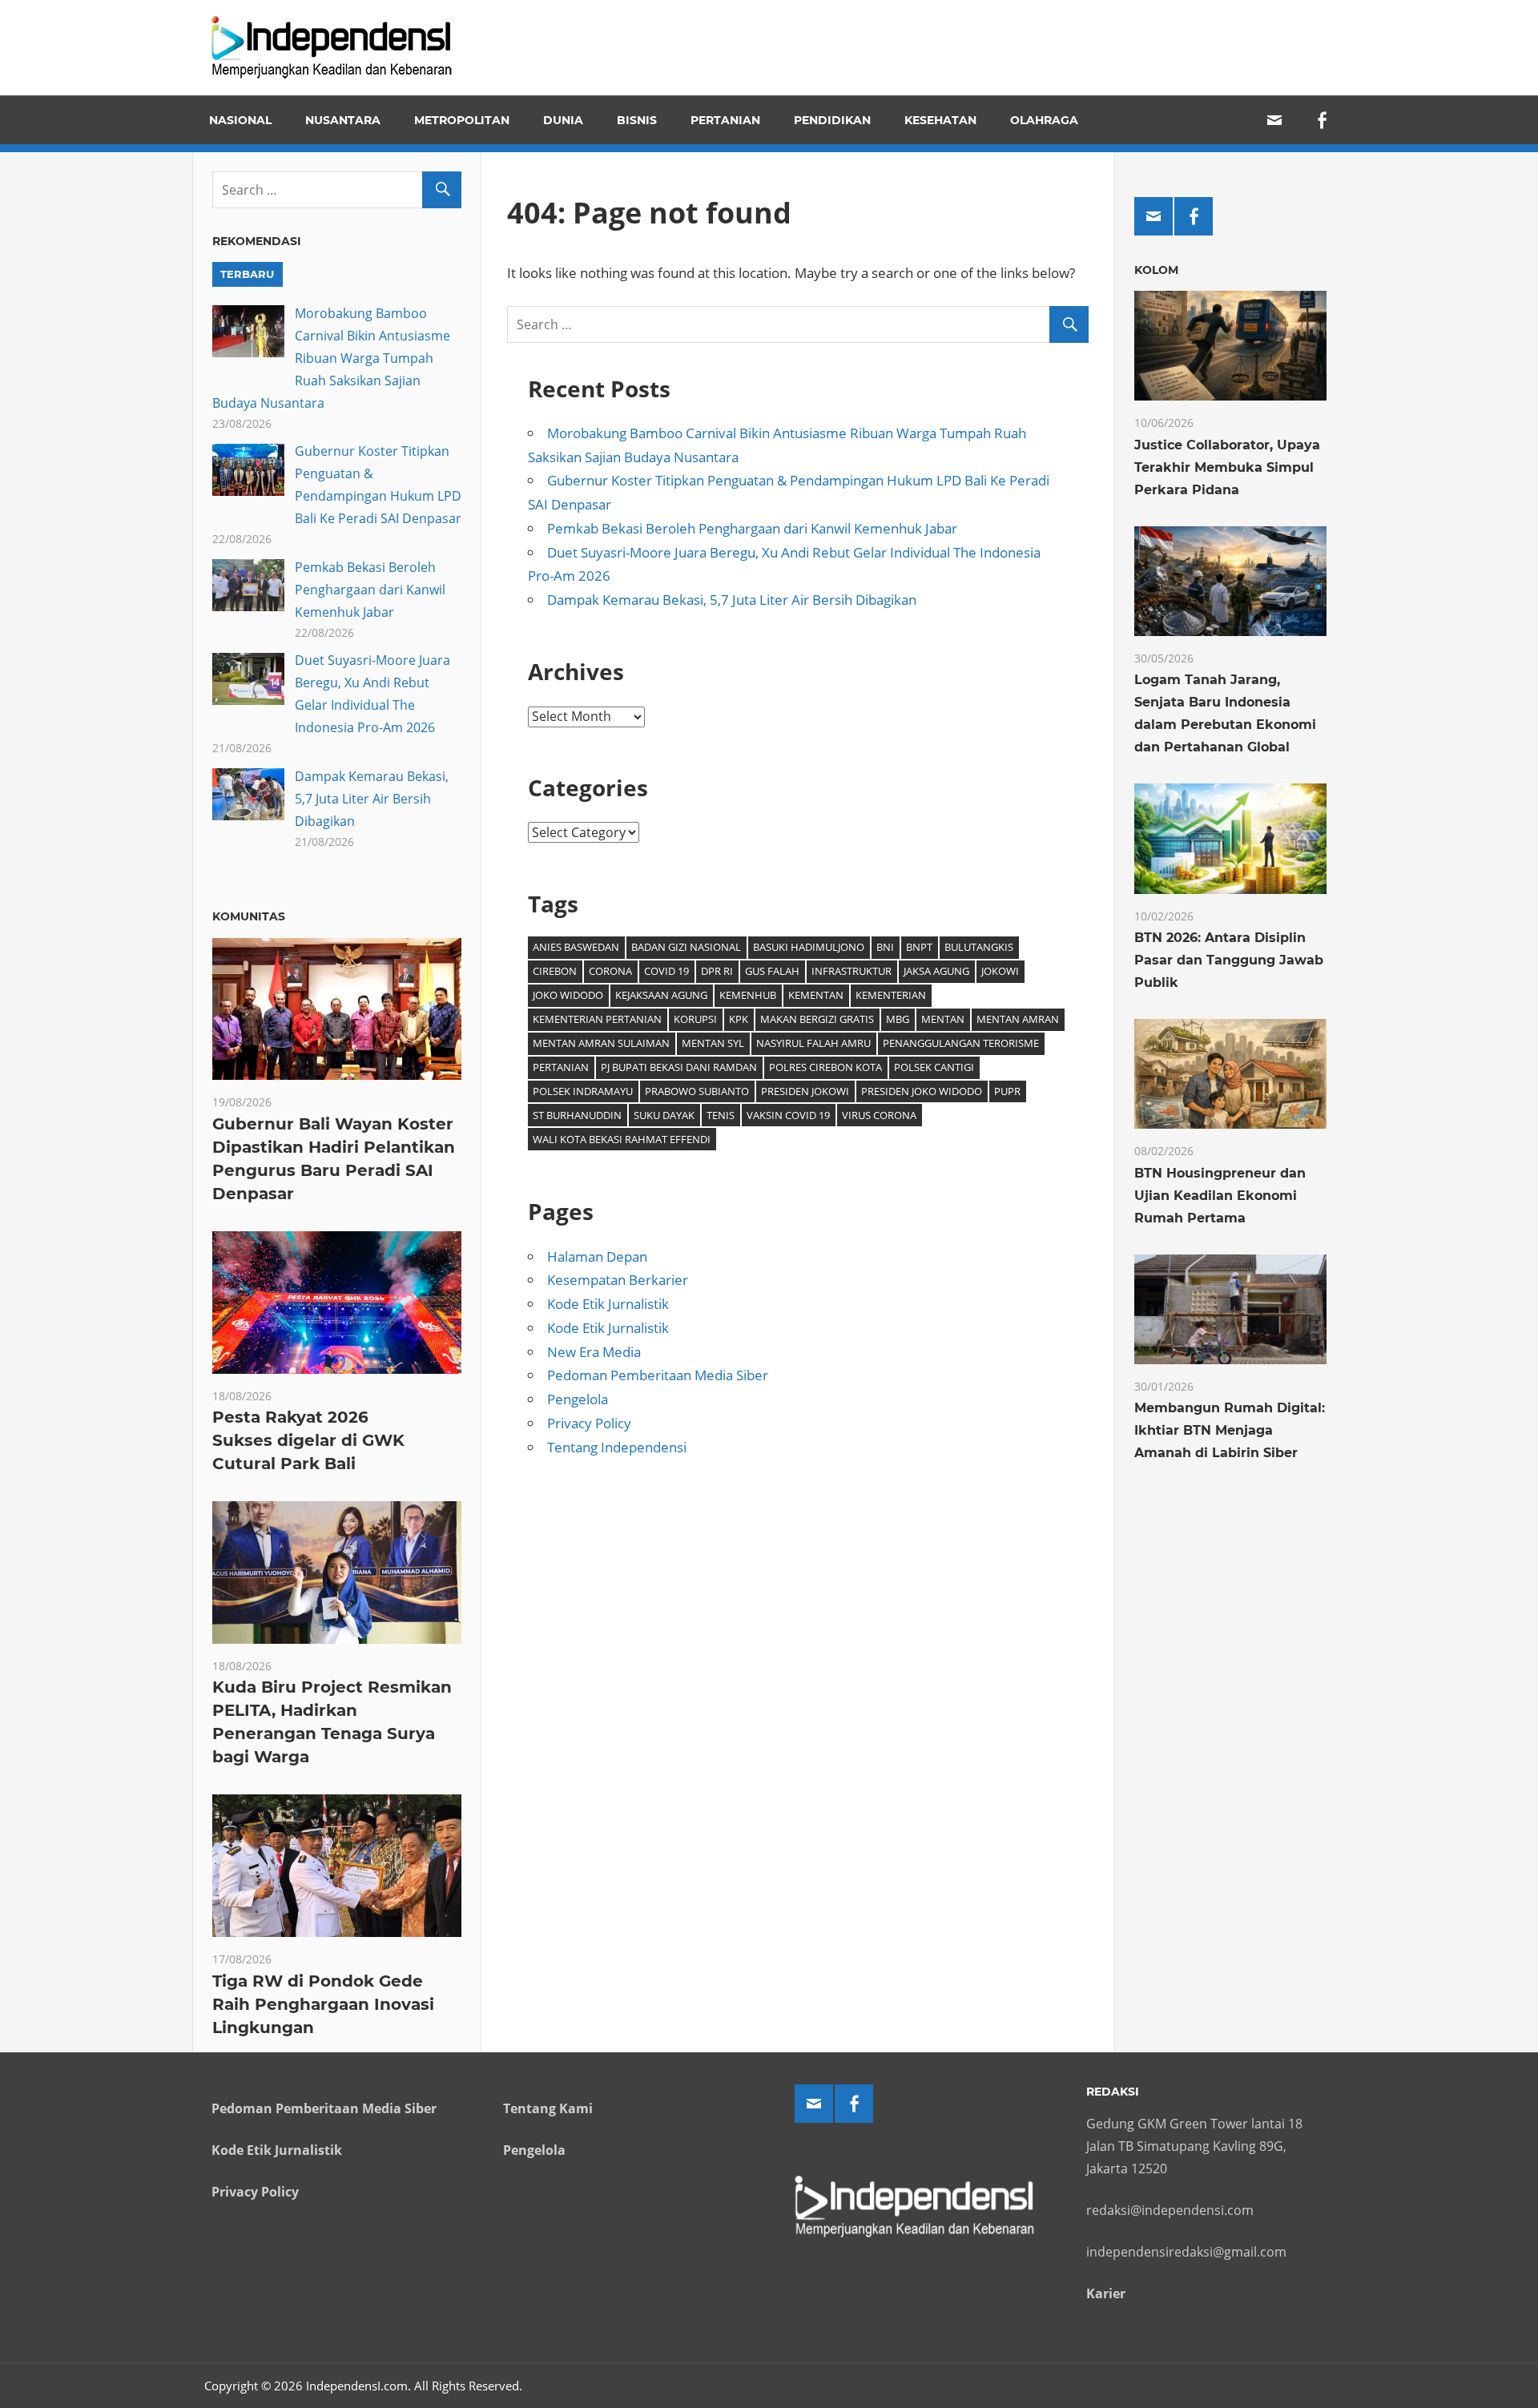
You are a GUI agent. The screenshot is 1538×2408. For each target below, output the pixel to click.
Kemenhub (748, 995)
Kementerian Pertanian (597, 1019)
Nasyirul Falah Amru (813, 1043)
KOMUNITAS (249, 916)
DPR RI (717, 971)
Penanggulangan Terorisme (961, 1043)
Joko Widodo (568, 995)
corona (610, 971)
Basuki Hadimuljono (809, 947)
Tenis (721, 1115)
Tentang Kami (548, 2108)
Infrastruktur (852, 971)
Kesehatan (940, 120)
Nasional (240, 120)
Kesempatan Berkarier (618, 1280)
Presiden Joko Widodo (922, 1091)
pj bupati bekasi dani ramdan (679, 1067)
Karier (1106, 2293)
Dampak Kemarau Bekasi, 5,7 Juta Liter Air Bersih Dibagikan (732, 600)
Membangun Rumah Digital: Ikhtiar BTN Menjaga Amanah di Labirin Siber (1230, 1430)
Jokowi (1000, 971)
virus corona (879, 1115)
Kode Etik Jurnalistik (608, 1304)
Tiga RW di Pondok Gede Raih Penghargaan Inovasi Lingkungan (323, 2004)
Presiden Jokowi (805, 1091)
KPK (739, 1019)
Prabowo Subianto (697, 1091)
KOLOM (1156, 270)
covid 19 (666, 971)
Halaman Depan (597, 1256)
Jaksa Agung (936, 971)
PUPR (1007, 1091)
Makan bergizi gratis (817, 1019)
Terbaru (247, 274)
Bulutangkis (979, 947)
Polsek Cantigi (934, 1067)
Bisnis (637, 120)
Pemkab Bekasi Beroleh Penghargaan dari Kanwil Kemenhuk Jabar (752, 528)
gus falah (772, 971)
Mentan (943, 1019)
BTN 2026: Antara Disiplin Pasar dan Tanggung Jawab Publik (1229, 960)
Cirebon (555, 971)
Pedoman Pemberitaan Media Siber (658, 1375)
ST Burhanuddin (577, 1115)
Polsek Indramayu (583, 1091)
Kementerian (891, 995)
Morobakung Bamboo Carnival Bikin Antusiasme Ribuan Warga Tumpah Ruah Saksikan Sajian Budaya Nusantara (331, 358)
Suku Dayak (664, 1115)
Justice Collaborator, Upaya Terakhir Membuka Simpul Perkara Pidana (1227, 467)
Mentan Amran (1018, 1019)
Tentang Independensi (617, 1447)
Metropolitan (462, 120)
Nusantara (343, 120)
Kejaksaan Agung (661, 995)
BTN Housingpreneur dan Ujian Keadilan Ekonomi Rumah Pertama (1220, 1196)
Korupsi (695, 1019)
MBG (898, 1019)
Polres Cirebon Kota (825, 1067)
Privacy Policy (589, 1423)
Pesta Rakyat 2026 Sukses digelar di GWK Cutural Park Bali (308, 1440)
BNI (885, 947)
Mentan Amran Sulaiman (601, 1043)
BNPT (919, 947)
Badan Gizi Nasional (686, 947)
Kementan (816, 995)
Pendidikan (832, 120)
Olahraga (1044, 120)
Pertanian (725, 120)
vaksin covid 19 (788, 1115)
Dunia (563, 120)
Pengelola (578, 1399)
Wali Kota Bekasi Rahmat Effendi (622, 1139)
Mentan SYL (713, 1043)
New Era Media (594, 1352)
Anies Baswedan (576, 947)
